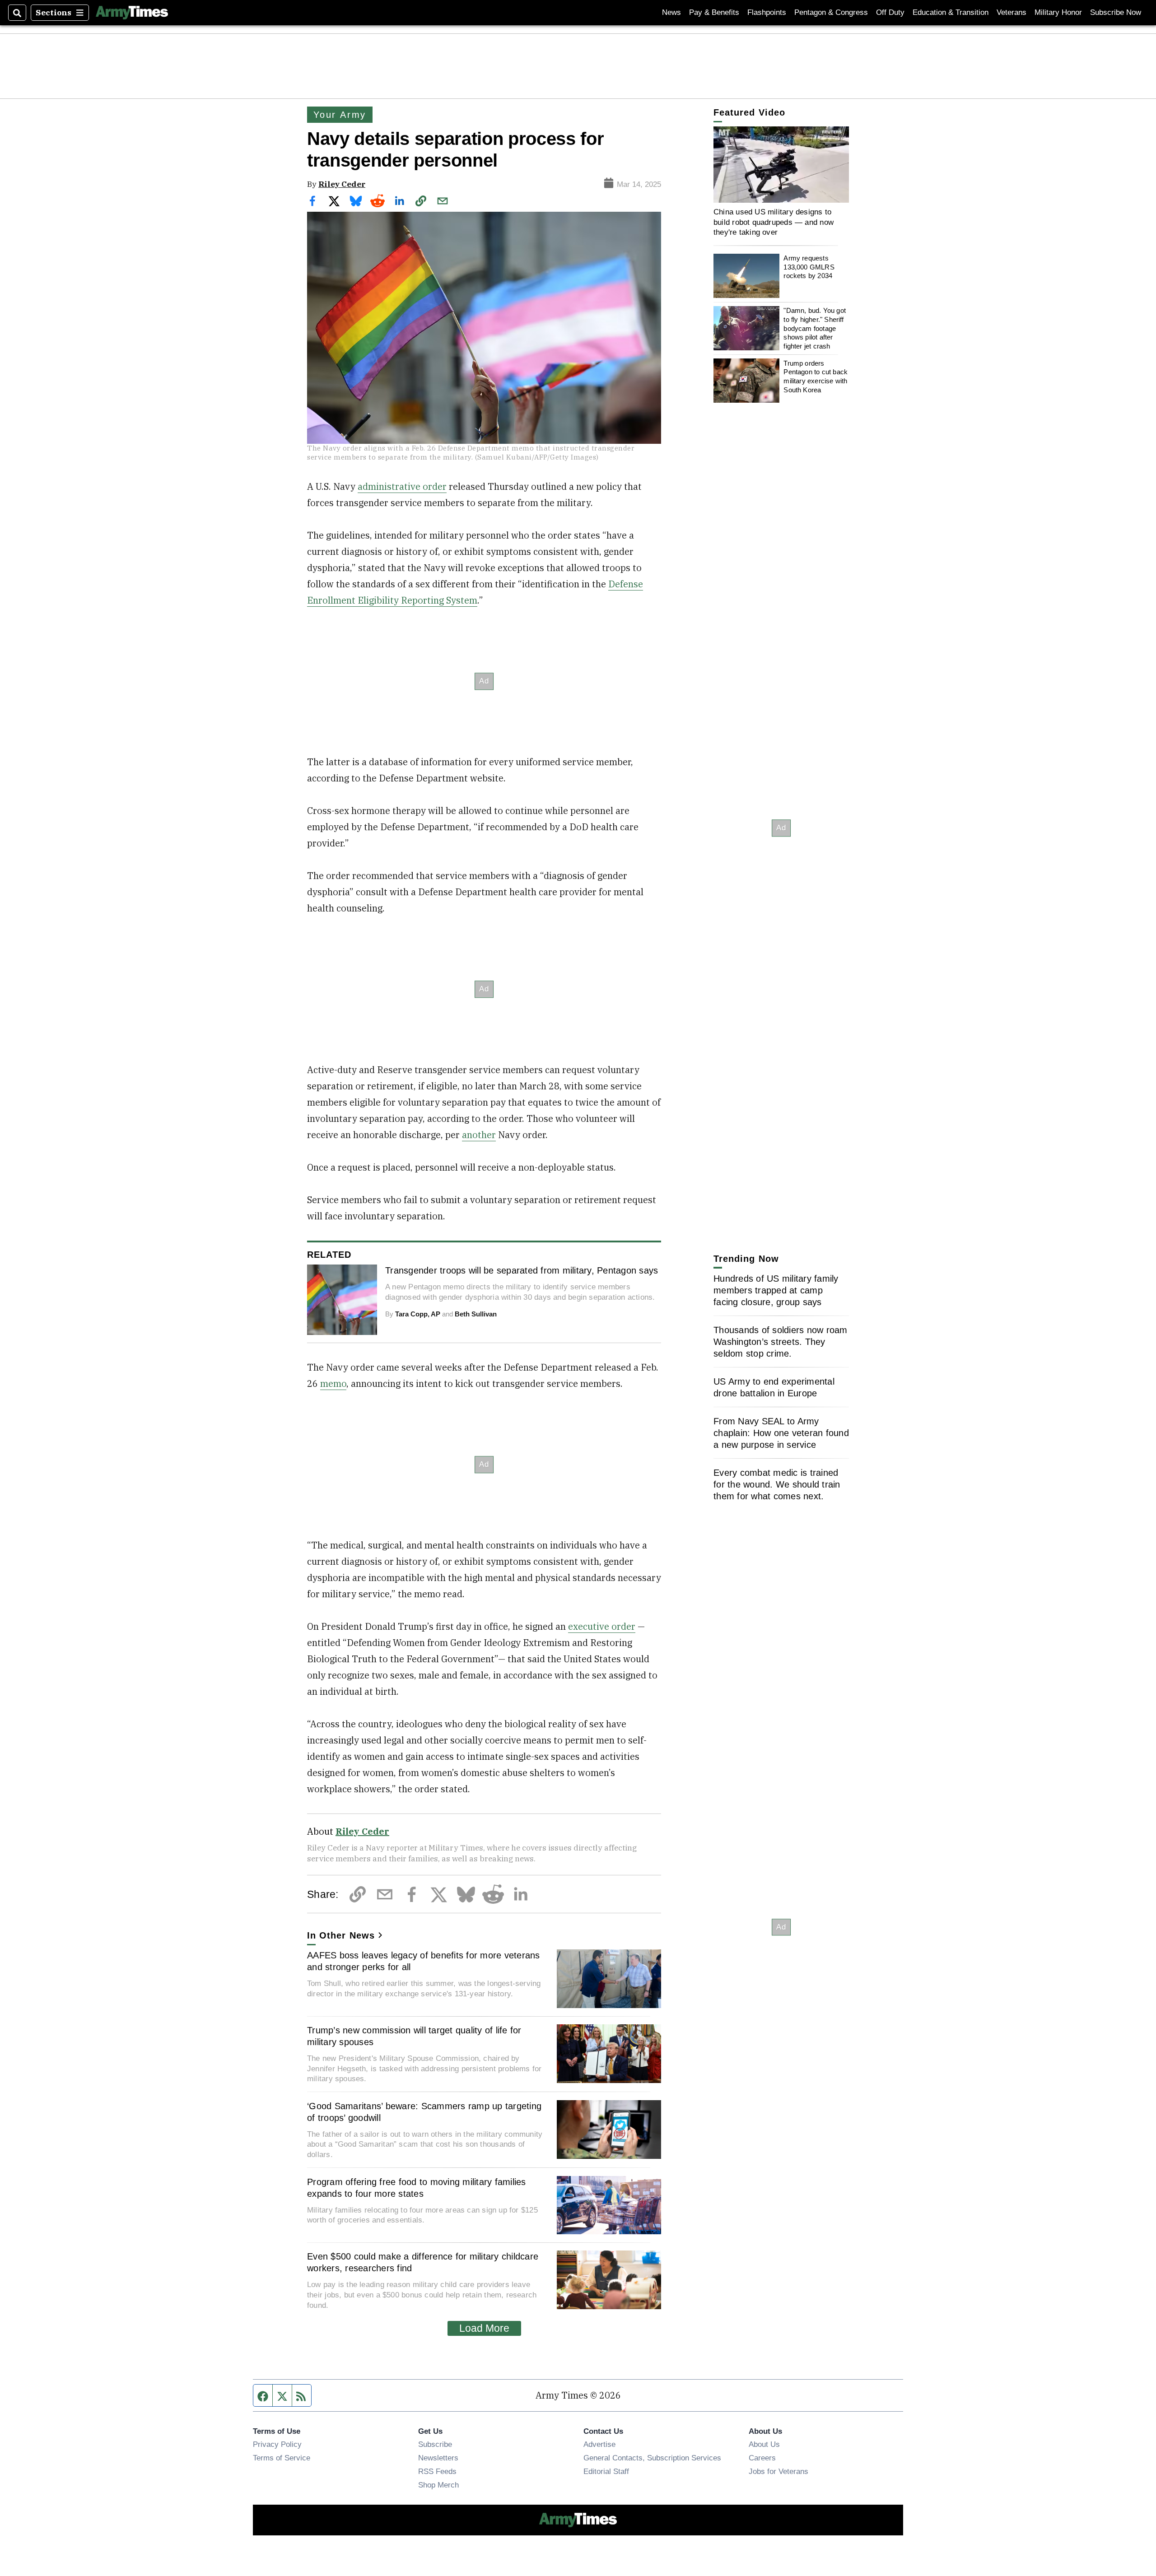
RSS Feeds (437, 2471)
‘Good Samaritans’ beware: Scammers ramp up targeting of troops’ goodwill (424, 2112)
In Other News (341, 1935)
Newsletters (438, 2458)
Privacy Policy (277, 2444)
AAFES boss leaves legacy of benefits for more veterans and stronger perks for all (424, 1961)
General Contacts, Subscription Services (652, 2458)
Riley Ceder (342, 184)
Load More (484, 2328)
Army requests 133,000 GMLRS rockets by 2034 (809, 267)
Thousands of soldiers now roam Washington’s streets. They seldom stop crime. (781, 1342)
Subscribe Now (1116, 12)
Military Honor (1058, 12)
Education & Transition (951, 12)
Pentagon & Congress (831, 12)
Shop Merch (438, 2485)
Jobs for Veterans (778, 2471)
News (671, 12)
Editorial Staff (606, 2471)
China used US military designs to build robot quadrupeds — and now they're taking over (774, 222)
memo (333, 1383)
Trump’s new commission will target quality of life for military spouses (414, 2036)
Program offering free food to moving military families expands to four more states (417, 2188)
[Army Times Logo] (132, 13)
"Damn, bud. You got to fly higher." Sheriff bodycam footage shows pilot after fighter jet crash (815, 328)
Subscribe (435, 2444)
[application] (781, 165)
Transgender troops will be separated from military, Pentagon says (522, 1270)
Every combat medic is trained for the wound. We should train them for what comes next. (777, 1484)
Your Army (340, 115)
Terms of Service (282, 2458)
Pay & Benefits (714, 12)
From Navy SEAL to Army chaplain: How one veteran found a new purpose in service (781, 1433)
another (479, 1135)
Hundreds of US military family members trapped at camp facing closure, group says (776, 1290)
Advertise (599, 2444)
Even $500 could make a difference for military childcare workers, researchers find (423, 2262)
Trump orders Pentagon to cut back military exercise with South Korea (816, 376)
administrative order (402, 486)
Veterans (1011, 12)
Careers (762, 2458)
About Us (764, 2444)
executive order (602, 1626)
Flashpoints (767, 12)
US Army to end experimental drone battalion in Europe (774, 1387)
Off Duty (890, 12)
